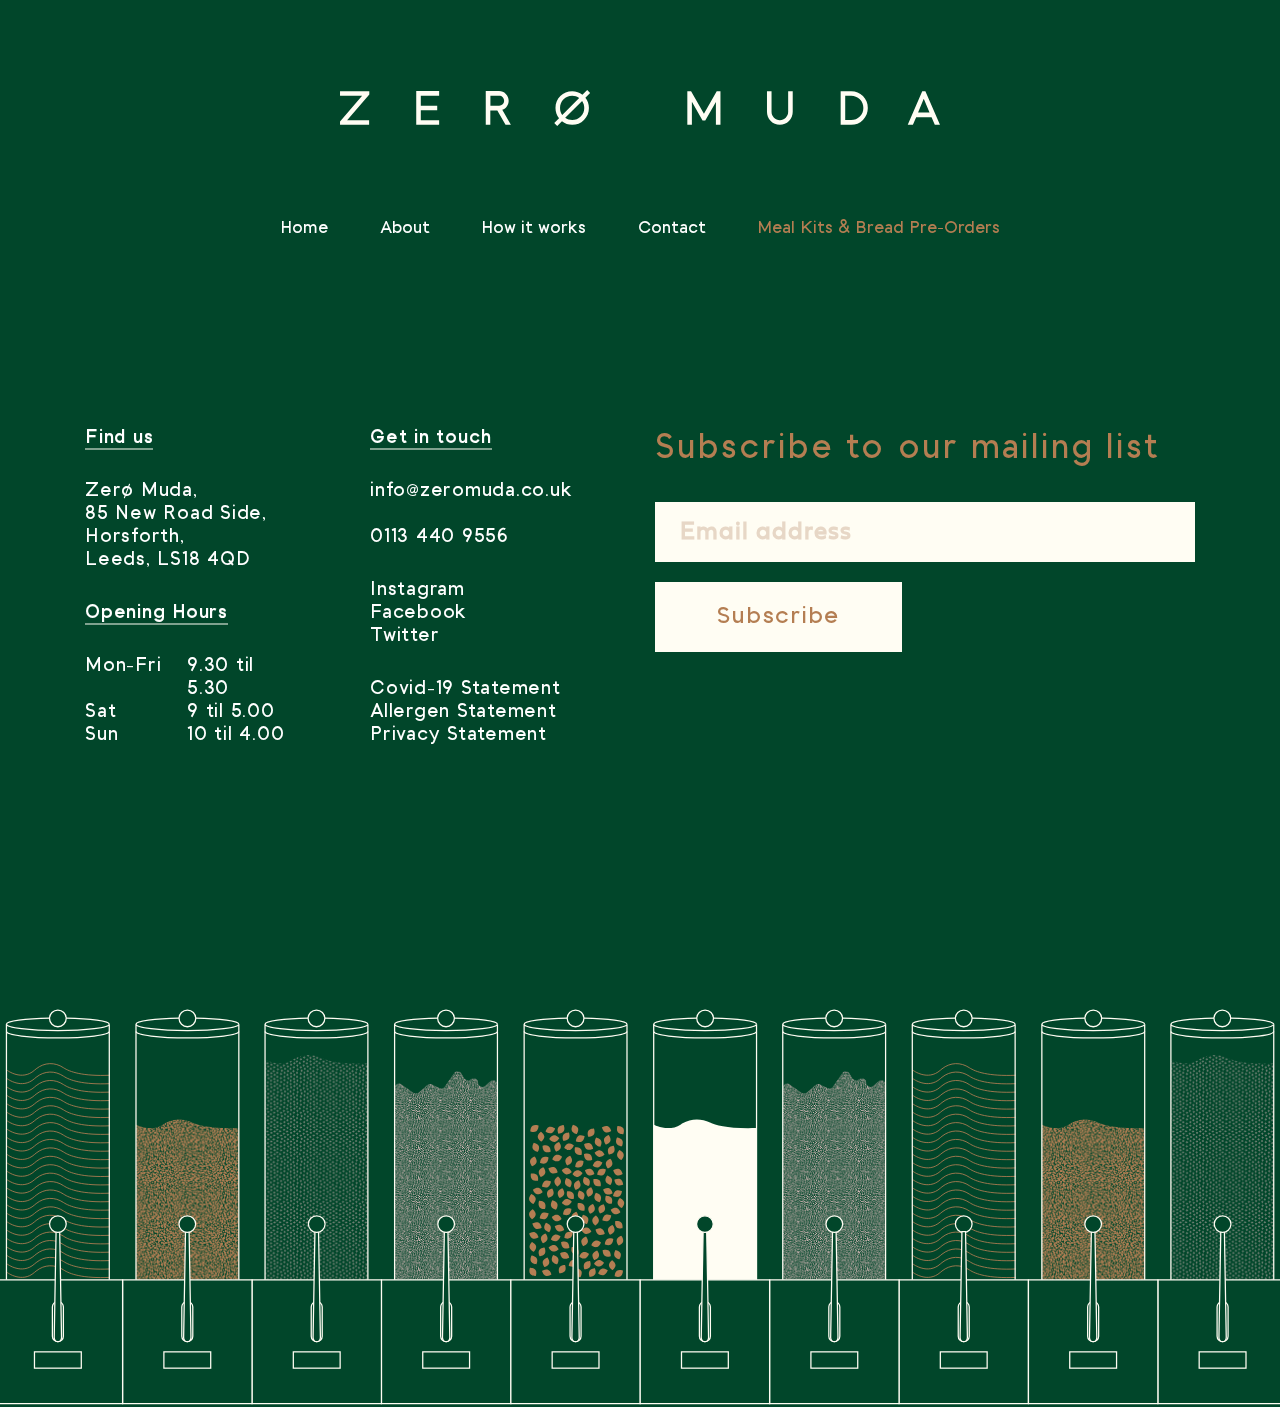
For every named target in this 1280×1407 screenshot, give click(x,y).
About (405, 228)
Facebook (418, 613)
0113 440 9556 (439, 537)
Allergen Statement (463, 712)
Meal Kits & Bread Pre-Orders (878, 228)
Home (304, 228)
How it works (533, 228)
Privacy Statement (458, 735)
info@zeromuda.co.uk (471, 491)
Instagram (417, 590)
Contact (672, 228)
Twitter (404, 636)
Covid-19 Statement (465, 689)
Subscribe (778, 616)
